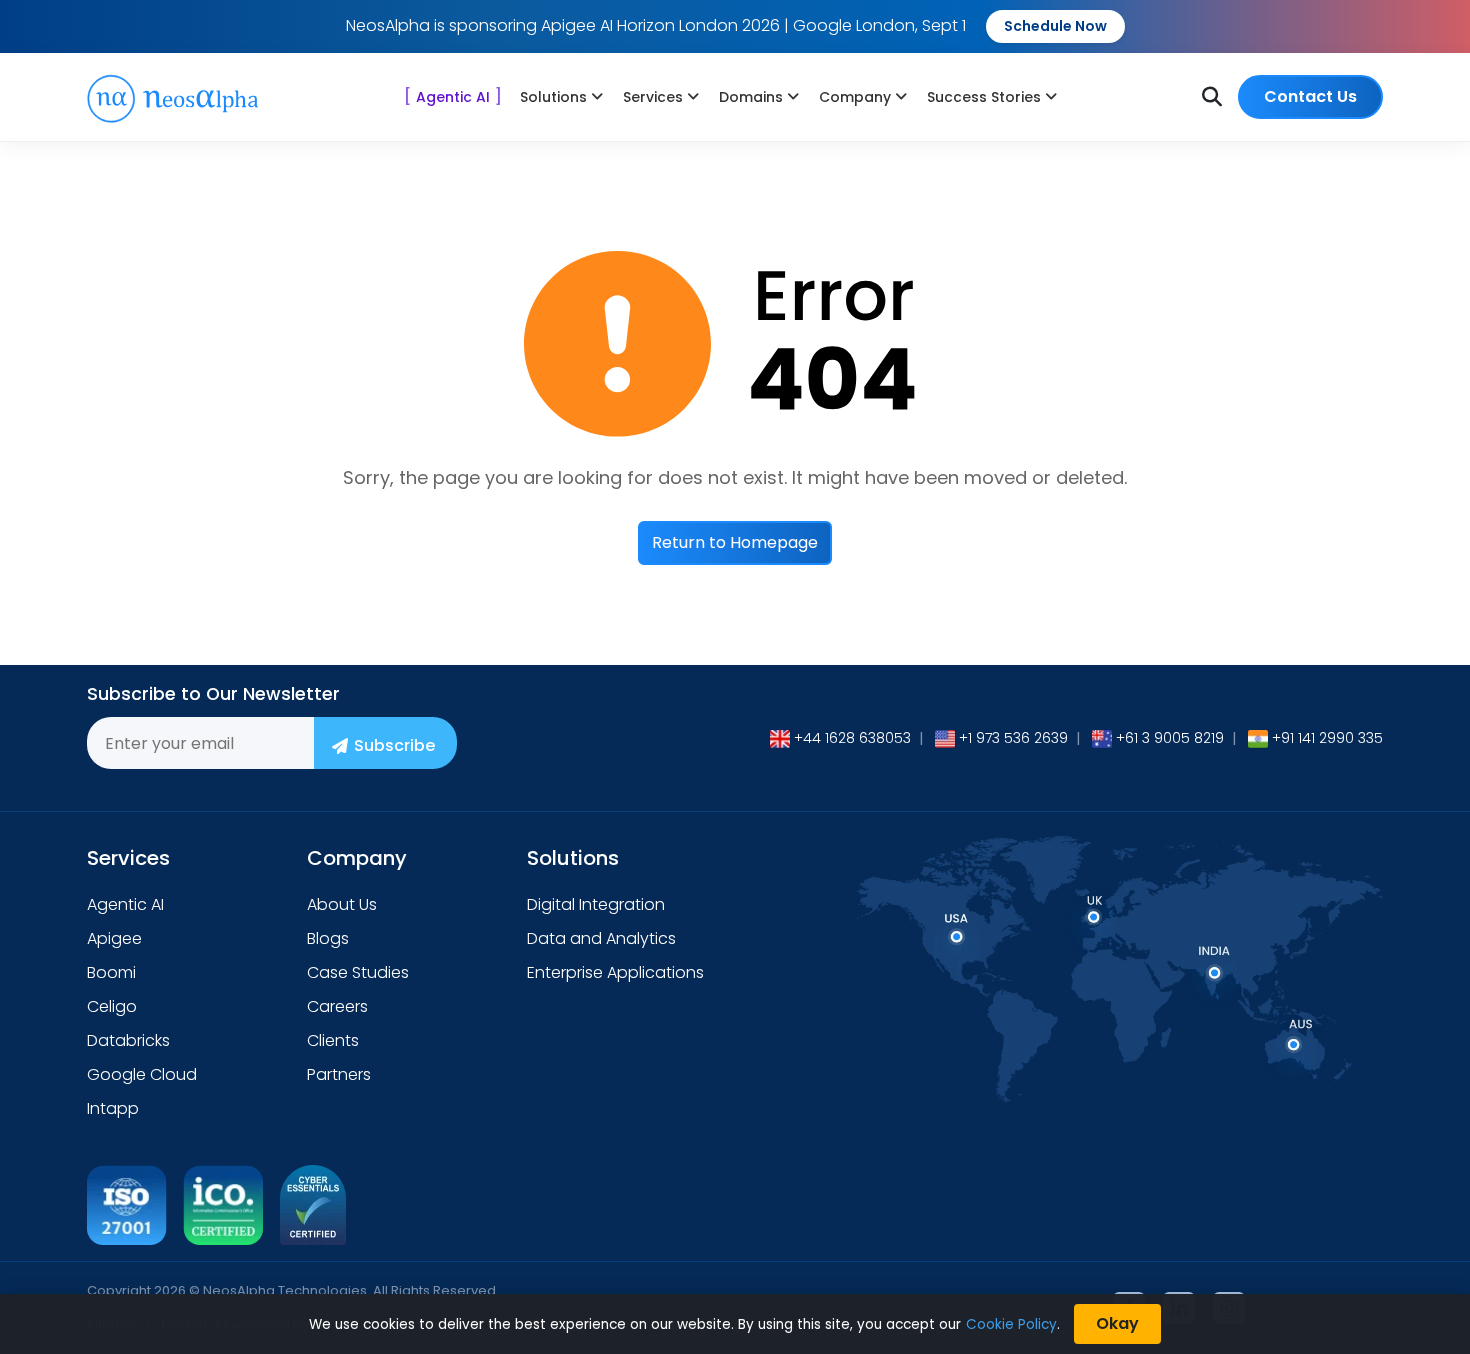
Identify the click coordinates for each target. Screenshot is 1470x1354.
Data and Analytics (601, 938)
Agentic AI (453, 96)
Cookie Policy (1011, 1324)
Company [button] (855, 97)
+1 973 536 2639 (1013, 738)
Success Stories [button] (984, 97)
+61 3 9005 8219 (1170, 738)
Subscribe (394, 745)
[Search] (1212, 97)
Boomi (111, 972)
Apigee (114, 938)
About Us (342, 904)
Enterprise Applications (615, 972)
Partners (339, 1074)
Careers (337, 1006)
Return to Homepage (735, 542)
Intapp (113, 1108)
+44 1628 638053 (852, 738)
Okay (1117, 1323)
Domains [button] (751, 97)
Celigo (112, 1006)
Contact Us (1310, 96)
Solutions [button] (553, 97)
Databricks (128, 1040)
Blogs (328, 938)
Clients (333, 1040)
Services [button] (653, 97)
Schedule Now (1055, 26)
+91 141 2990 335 (1327, 738)
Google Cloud (142, 1074)
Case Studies (358, 972)
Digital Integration (596, 904)
